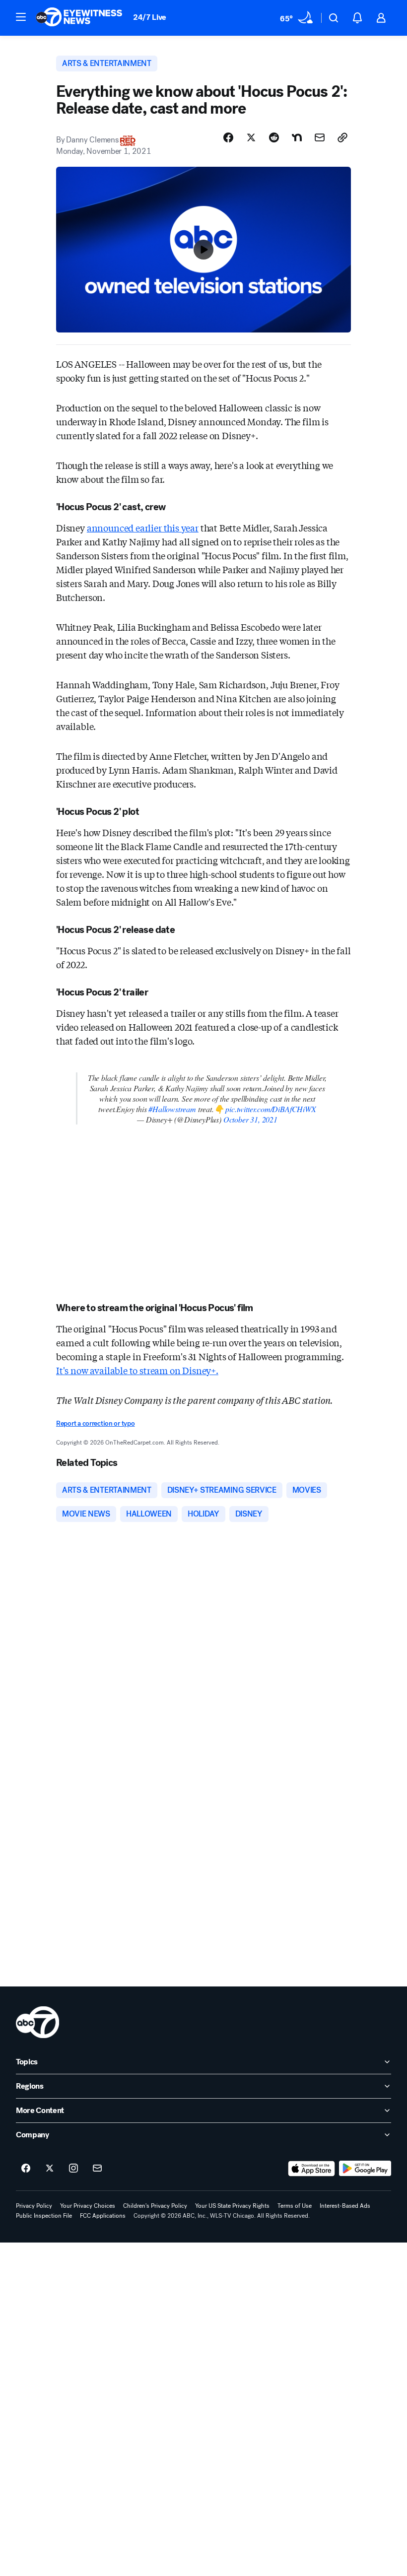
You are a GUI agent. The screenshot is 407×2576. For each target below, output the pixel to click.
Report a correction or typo (95, 1423)
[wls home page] (37, 2022)
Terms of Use (295, 2206)
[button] (21, 17)
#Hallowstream (172, 1109)
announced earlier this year (143, 528)
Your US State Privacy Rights (232, 2206)
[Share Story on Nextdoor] (297, 137)
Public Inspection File (44, 2216)
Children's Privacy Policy (155, 2206)
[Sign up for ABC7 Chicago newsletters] (97, 2169)
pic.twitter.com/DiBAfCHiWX (271, 1109)
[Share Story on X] (251, 137)
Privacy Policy (34, 2206)
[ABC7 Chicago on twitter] (50, 2169)
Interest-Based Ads (345, 2206)
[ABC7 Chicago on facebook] (26, 2169)
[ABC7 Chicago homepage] (79, 18)
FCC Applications (103, 2216)
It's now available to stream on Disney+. (137, 1370)
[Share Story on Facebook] (228, 137)
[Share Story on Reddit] (274, 137)
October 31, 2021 (250, 1119)
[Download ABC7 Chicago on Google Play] (365, 2169)
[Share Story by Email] (320, 137)
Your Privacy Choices (88, 2206)
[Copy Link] (342, 137)
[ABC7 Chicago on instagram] (73, 2169)
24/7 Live (150, 17)
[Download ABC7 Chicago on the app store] (312, 2169)
